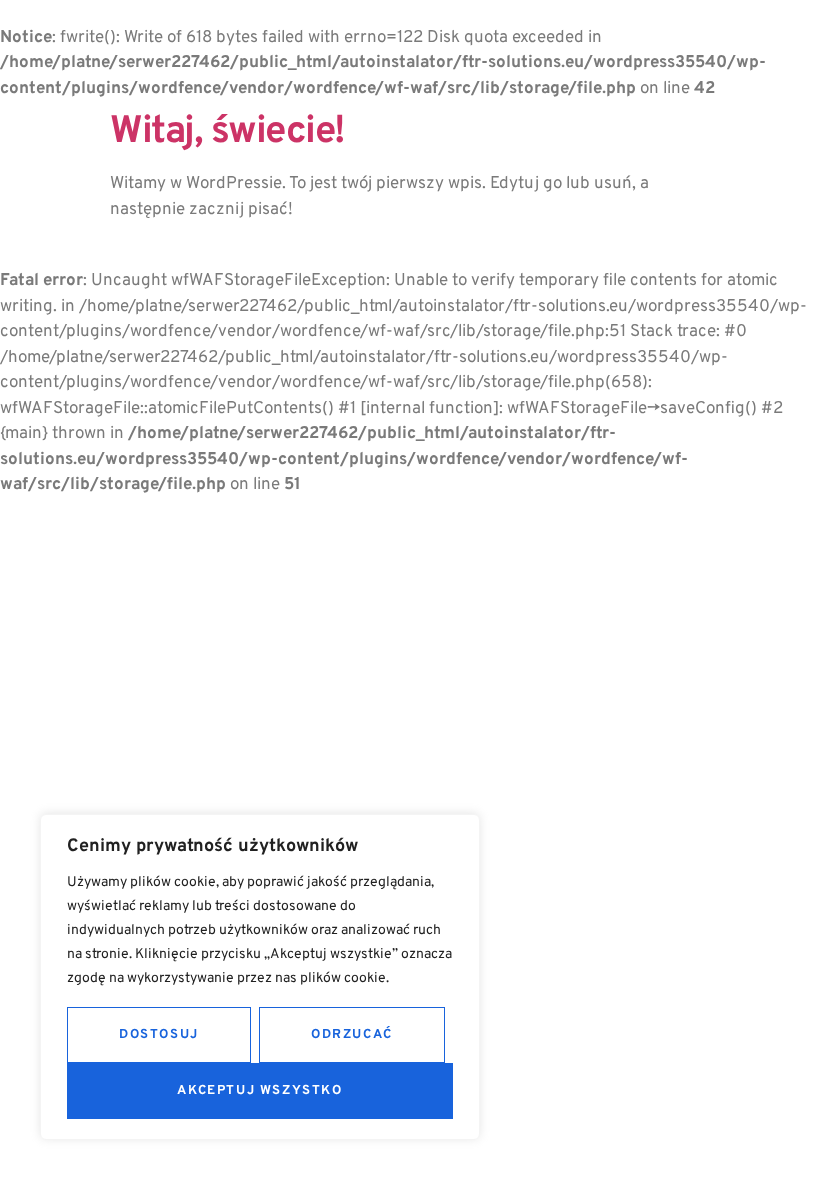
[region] (260, 977)
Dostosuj (159, 1035)
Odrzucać (352, 1035)
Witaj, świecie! (227, 132)
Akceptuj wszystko (259, 1091)
